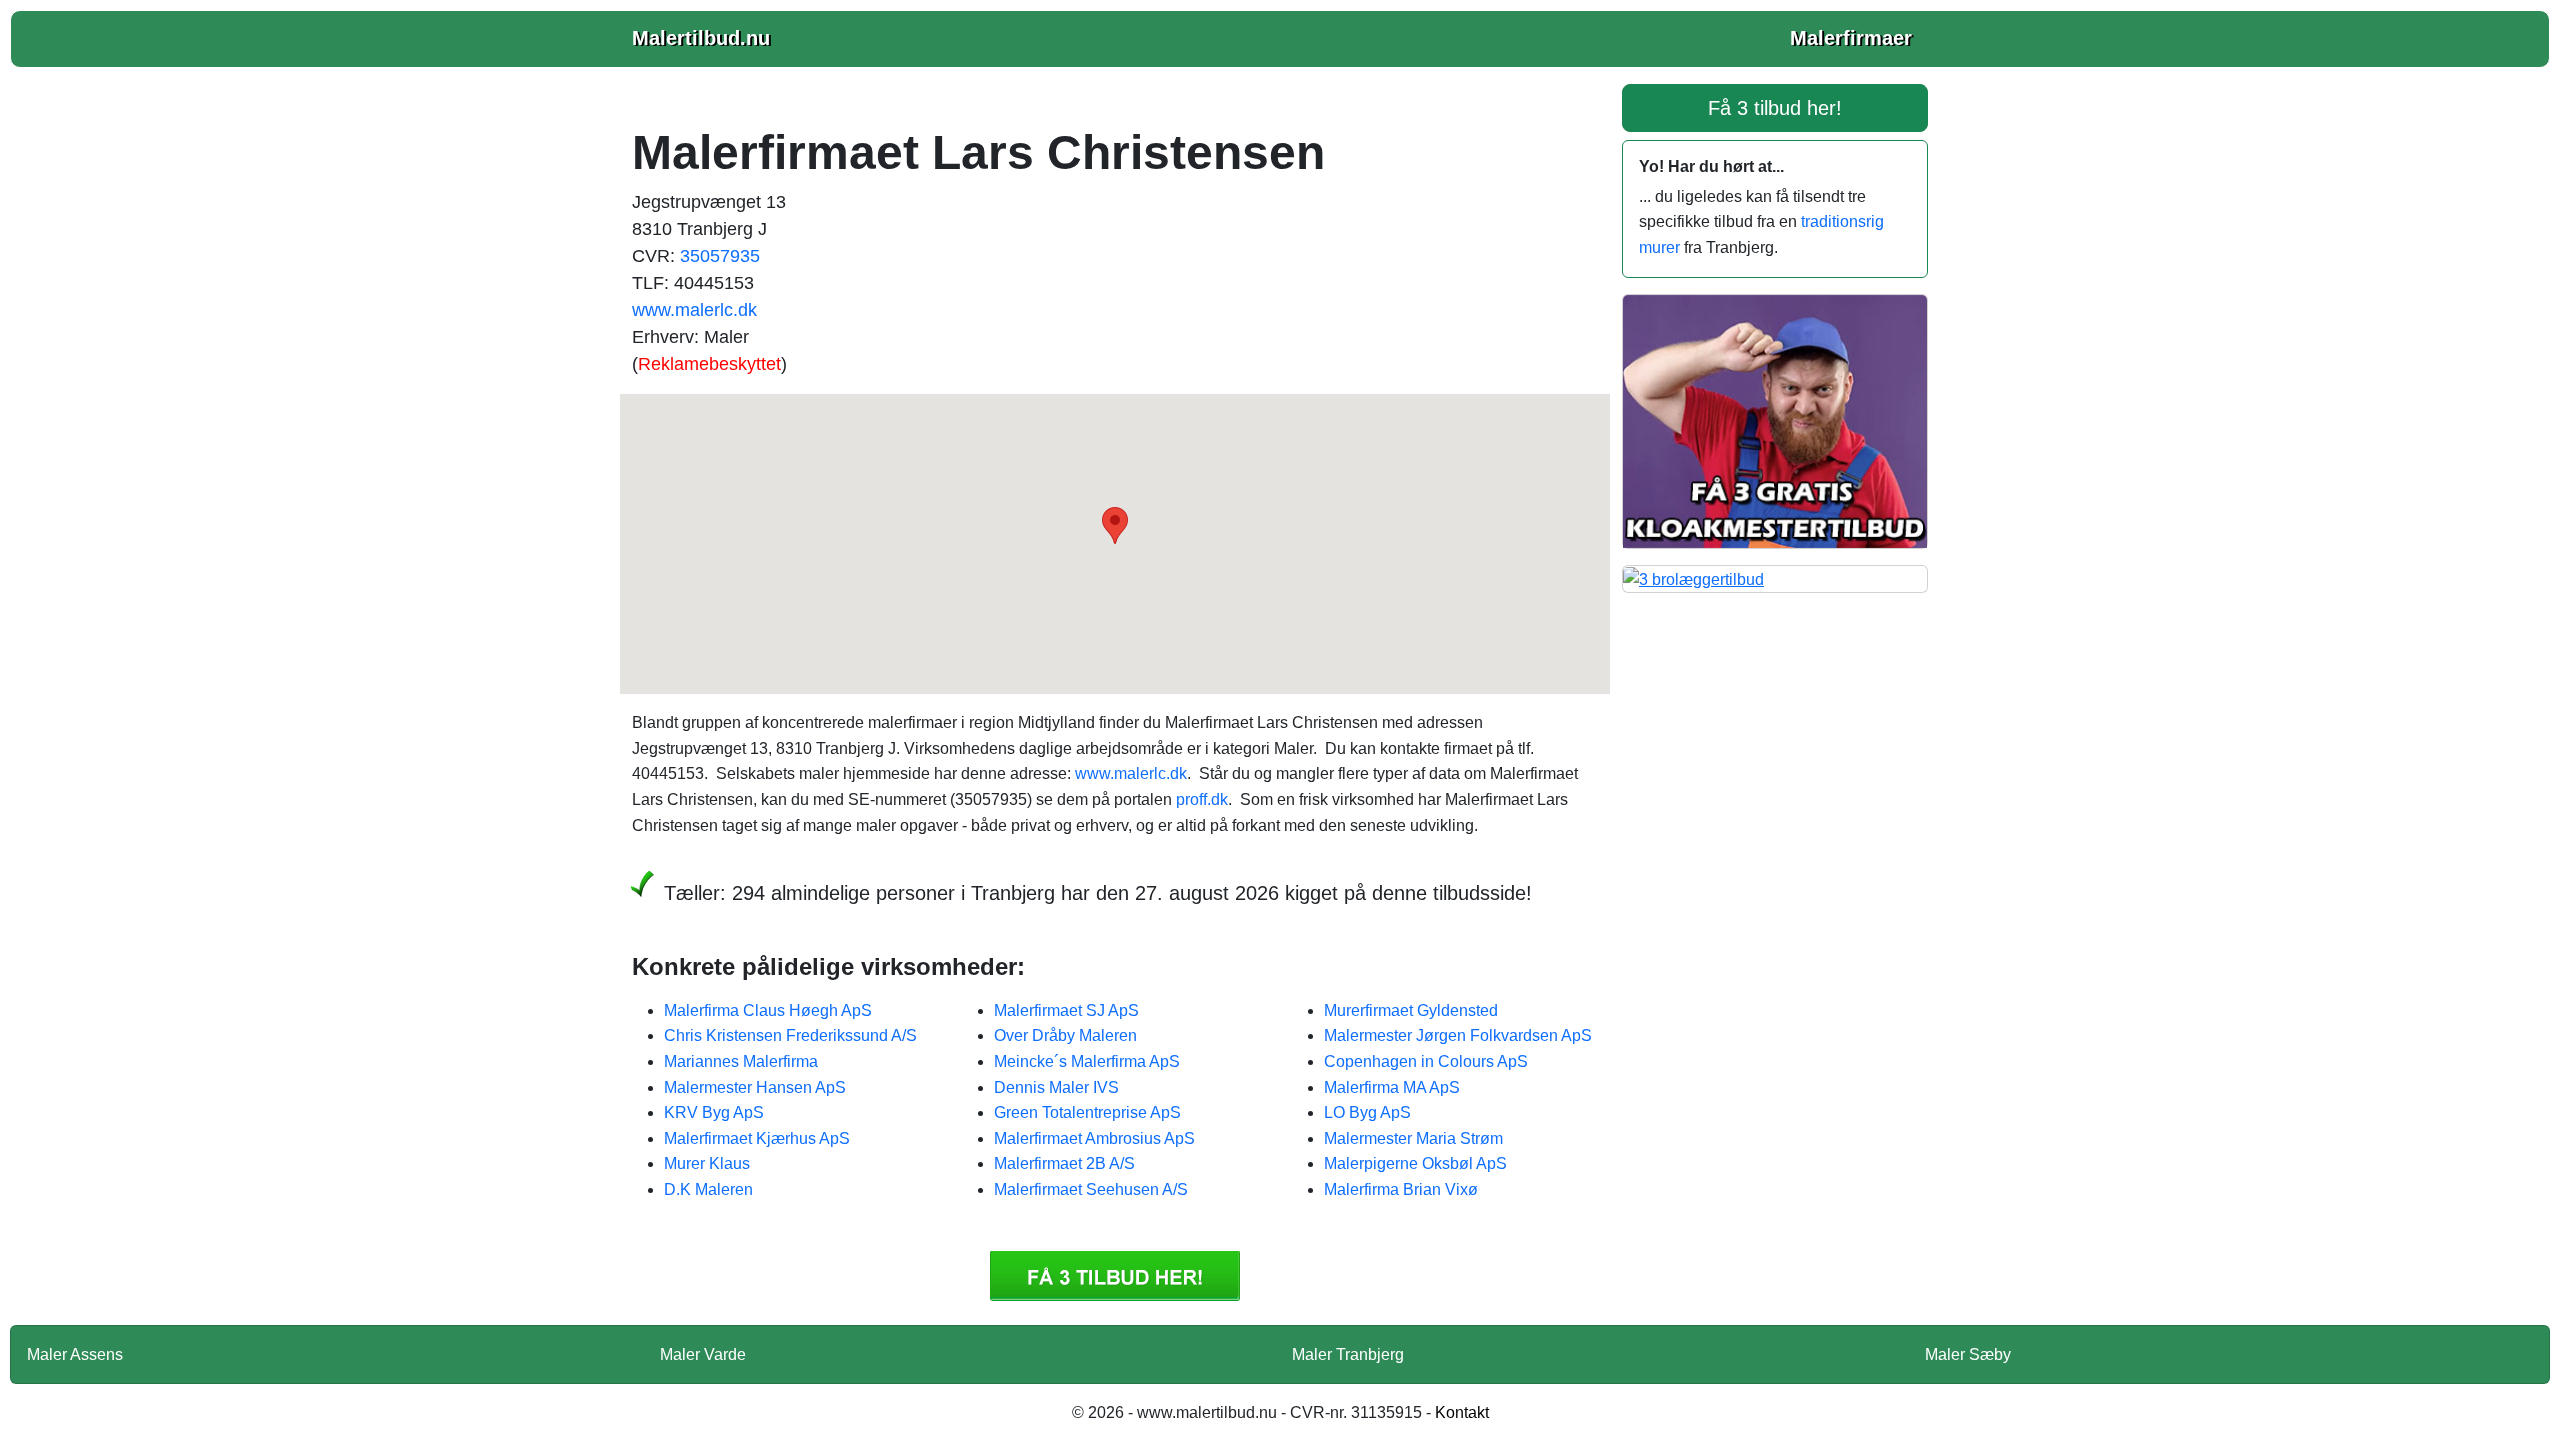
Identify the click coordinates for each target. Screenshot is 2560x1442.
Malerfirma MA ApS (1392, 1087)
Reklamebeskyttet (709, 364)
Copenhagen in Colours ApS (1426, 1061)
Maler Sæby (1968, 1354)
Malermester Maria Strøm (1413, 1138)
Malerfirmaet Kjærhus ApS (757, 1138)
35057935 (720, 256)
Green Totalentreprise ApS (1087, 1112)
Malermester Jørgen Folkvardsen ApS (1458, 1035)
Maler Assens (75, 1354)
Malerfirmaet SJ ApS (1066, 1010)
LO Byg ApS (1367, 1112)
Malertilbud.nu (701, 38)
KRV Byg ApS (714, 1112)
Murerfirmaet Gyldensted (1411, 1010)
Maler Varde (703, 1354)
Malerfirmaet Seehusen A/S (1091, 1189)
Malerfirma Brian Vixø (1401, 1189)
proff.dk (1202, 799)
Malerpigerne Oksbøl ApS (1415, 1163)
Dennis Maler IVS (1056, 1087)
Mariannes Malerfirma (741, 1061)
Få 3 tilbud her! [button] (1775, 108)
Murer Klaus (707, 1163)
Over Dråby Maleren (1065, 1035)
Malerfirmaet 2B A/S (1064, 1163)
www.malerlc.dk (694, 310)
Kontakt (1462, 1412)
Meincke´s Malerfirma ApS (1087, 1061)
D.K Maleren (708, 1189)
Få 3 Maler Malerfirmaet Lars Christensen (1115, 1276)
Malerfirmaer (1851, 38)
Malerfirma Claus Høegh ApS (768, 1010)
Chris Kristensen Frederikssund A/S (790, 1035)
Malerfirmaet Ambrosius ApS (1094, 1138)
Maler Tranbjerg (1348, 1354)
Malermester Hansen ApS (755, 1087)
